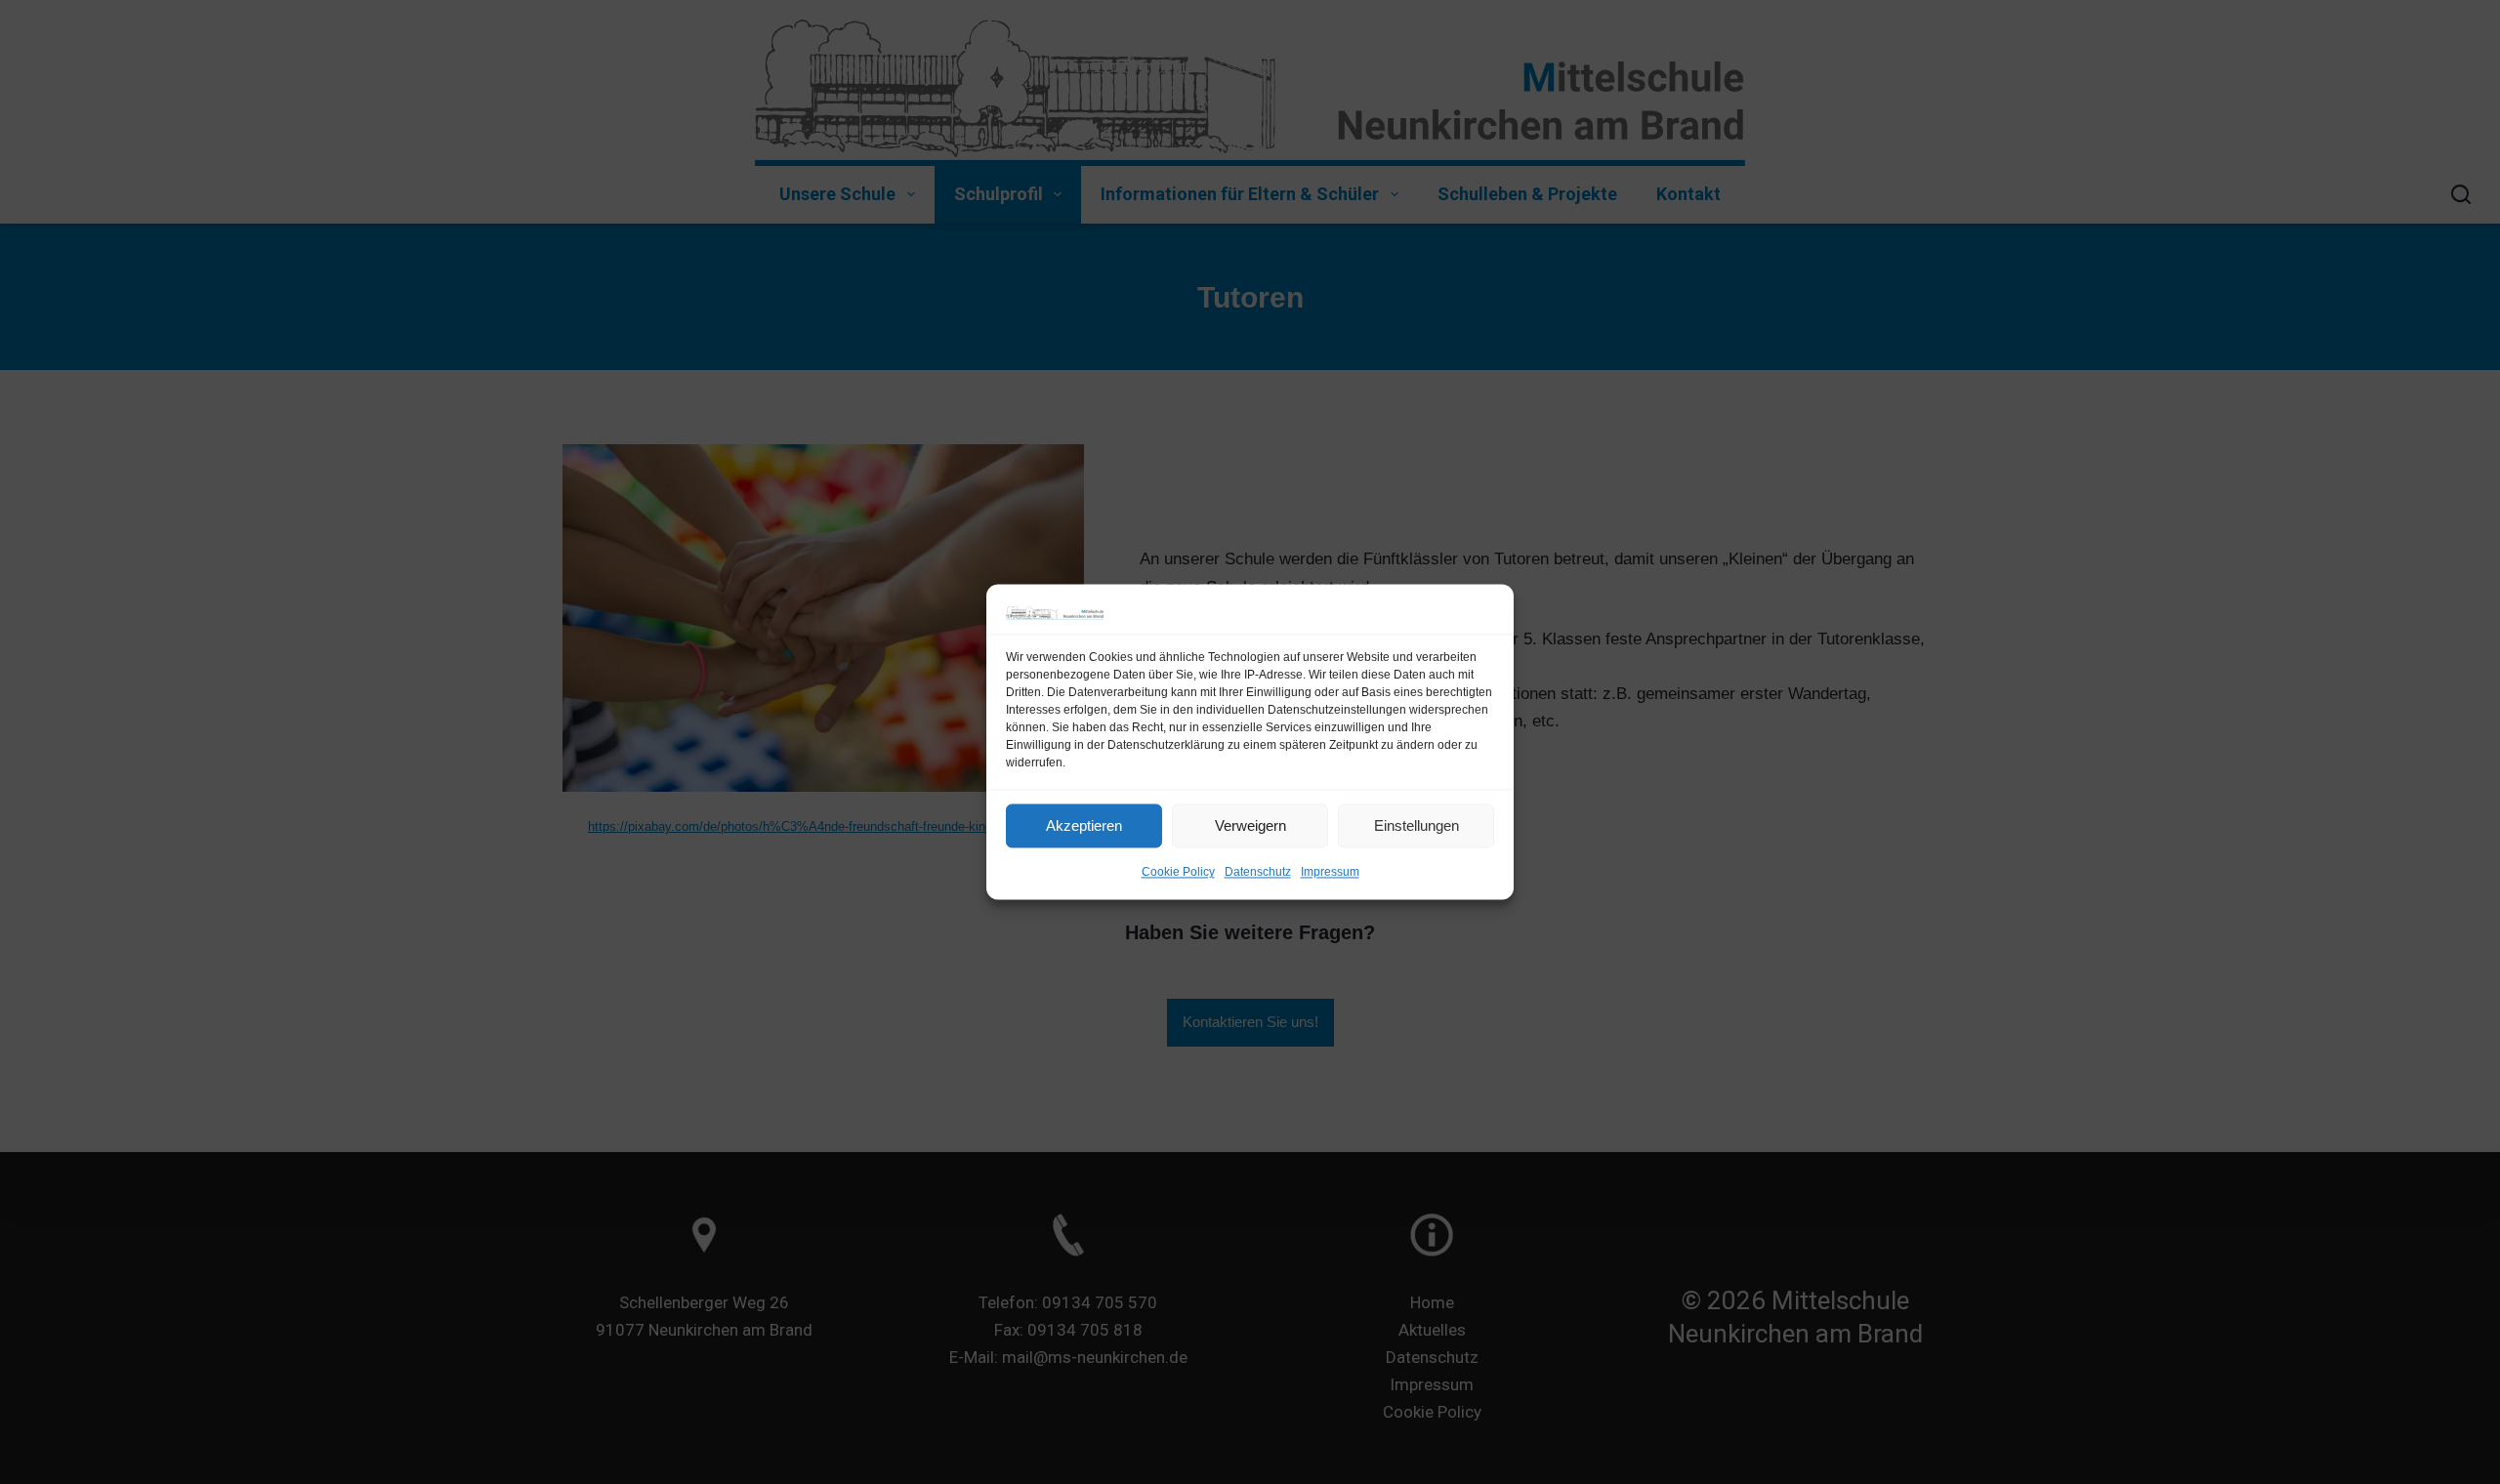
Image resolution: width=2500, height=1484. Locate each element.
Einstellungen (1417, 825)
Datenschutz (1258, 873)
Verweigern (1250, 825)
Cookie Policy (1178, 873)
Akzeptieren (1084, 825)
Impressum (1330, 873)
